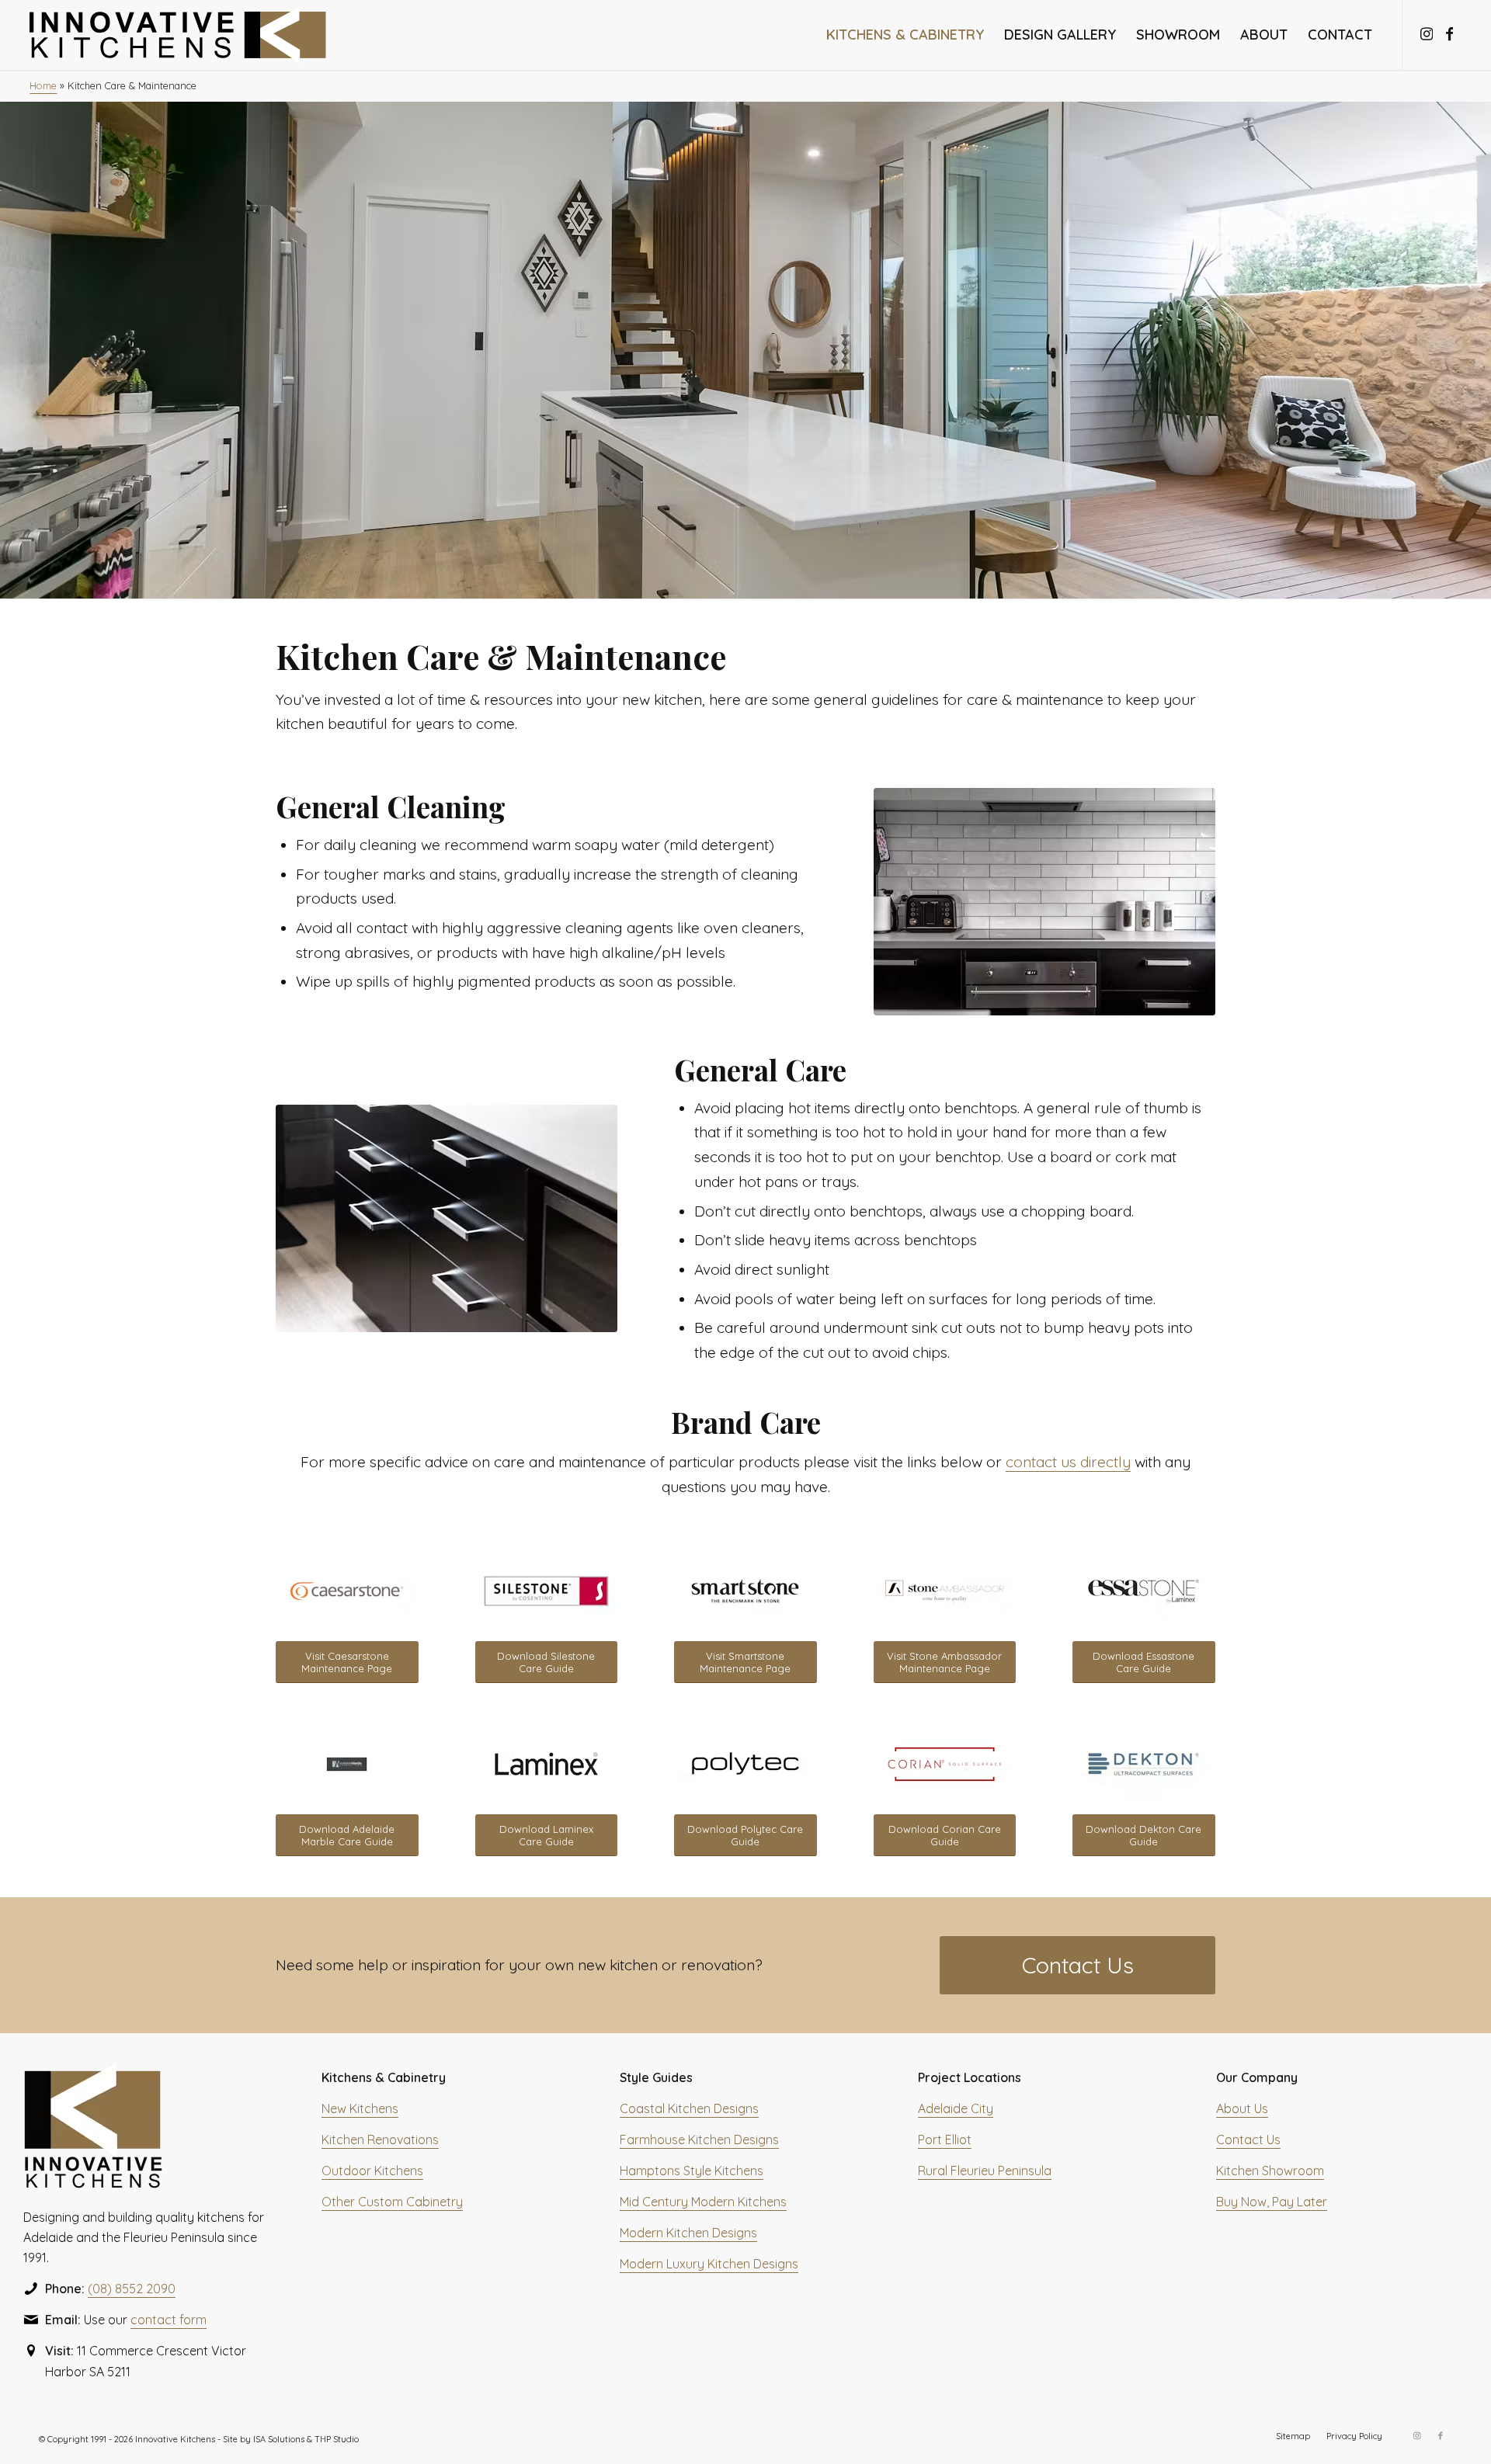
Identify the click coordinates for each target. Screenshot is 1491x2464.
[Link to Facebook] (1450, 34)
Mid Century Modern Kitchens (703, 2202)
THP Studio (337, 2439)
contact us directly (1068, 1462)
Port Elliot (945, 2140)
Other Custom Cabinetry (392, 2202)
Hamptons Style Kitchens (692, 2171)
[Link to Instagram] (1427, 34)
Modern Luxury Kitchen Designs (709, 2264)
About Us (1242, 2108)
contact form (169, 2320)
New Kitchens (360, 2108)
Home (43, 85)
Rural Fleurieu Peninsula (985, 2171)
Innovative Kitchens (175, 2439)
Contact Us (1248, 2140)
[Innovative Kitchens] (178, 35)
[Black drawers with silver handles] (447, 1218)
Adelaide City (956, 2108)
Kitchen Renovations (380, 2140)
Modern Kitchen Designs (688, 2233)
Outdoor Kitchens (372, 2171)
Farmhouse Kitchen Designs (699, 2140)
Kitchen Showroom (1270, 2171)
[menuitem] (905, 35)
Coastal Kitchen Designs (689, 2108)
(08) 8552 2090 (132, 2289)
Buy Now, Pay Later (1272, 2202)
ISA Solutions (279, 2439)
